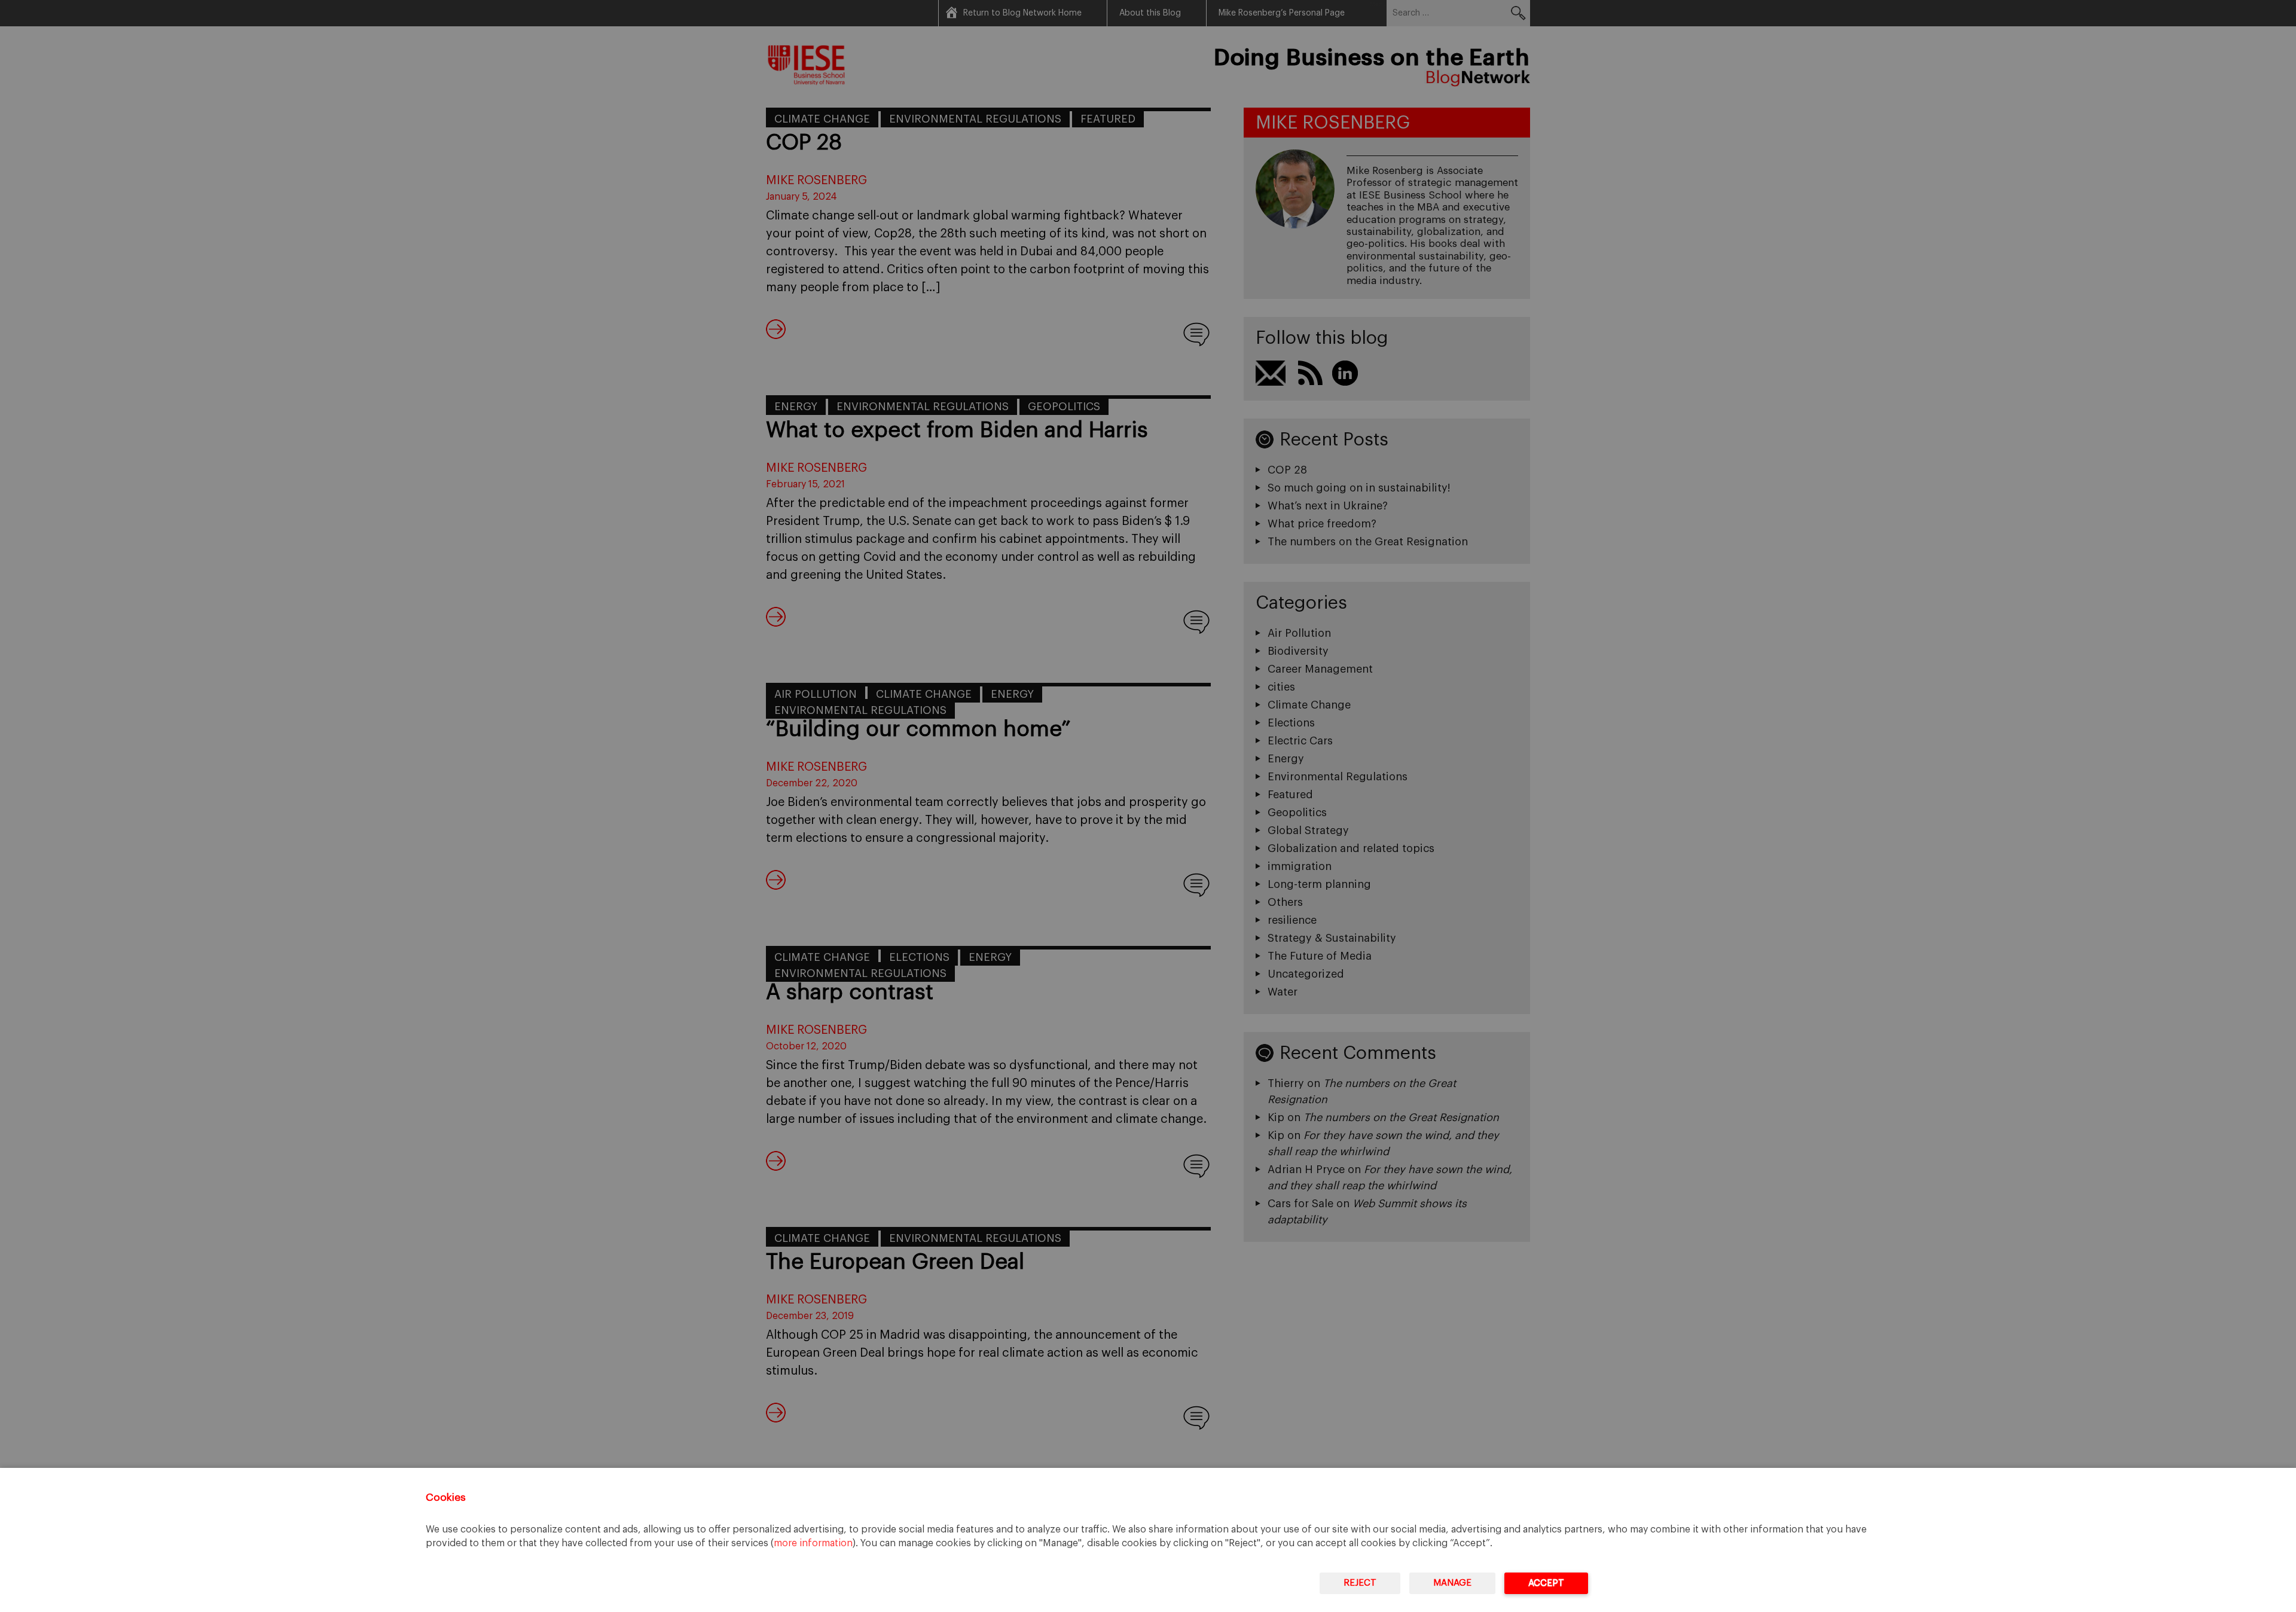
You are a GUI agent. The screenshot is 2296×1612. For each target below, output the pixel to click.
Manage (1452, 1583)
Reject (1360, 1583)
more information (813, 1543)
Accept (1546, 1583)
